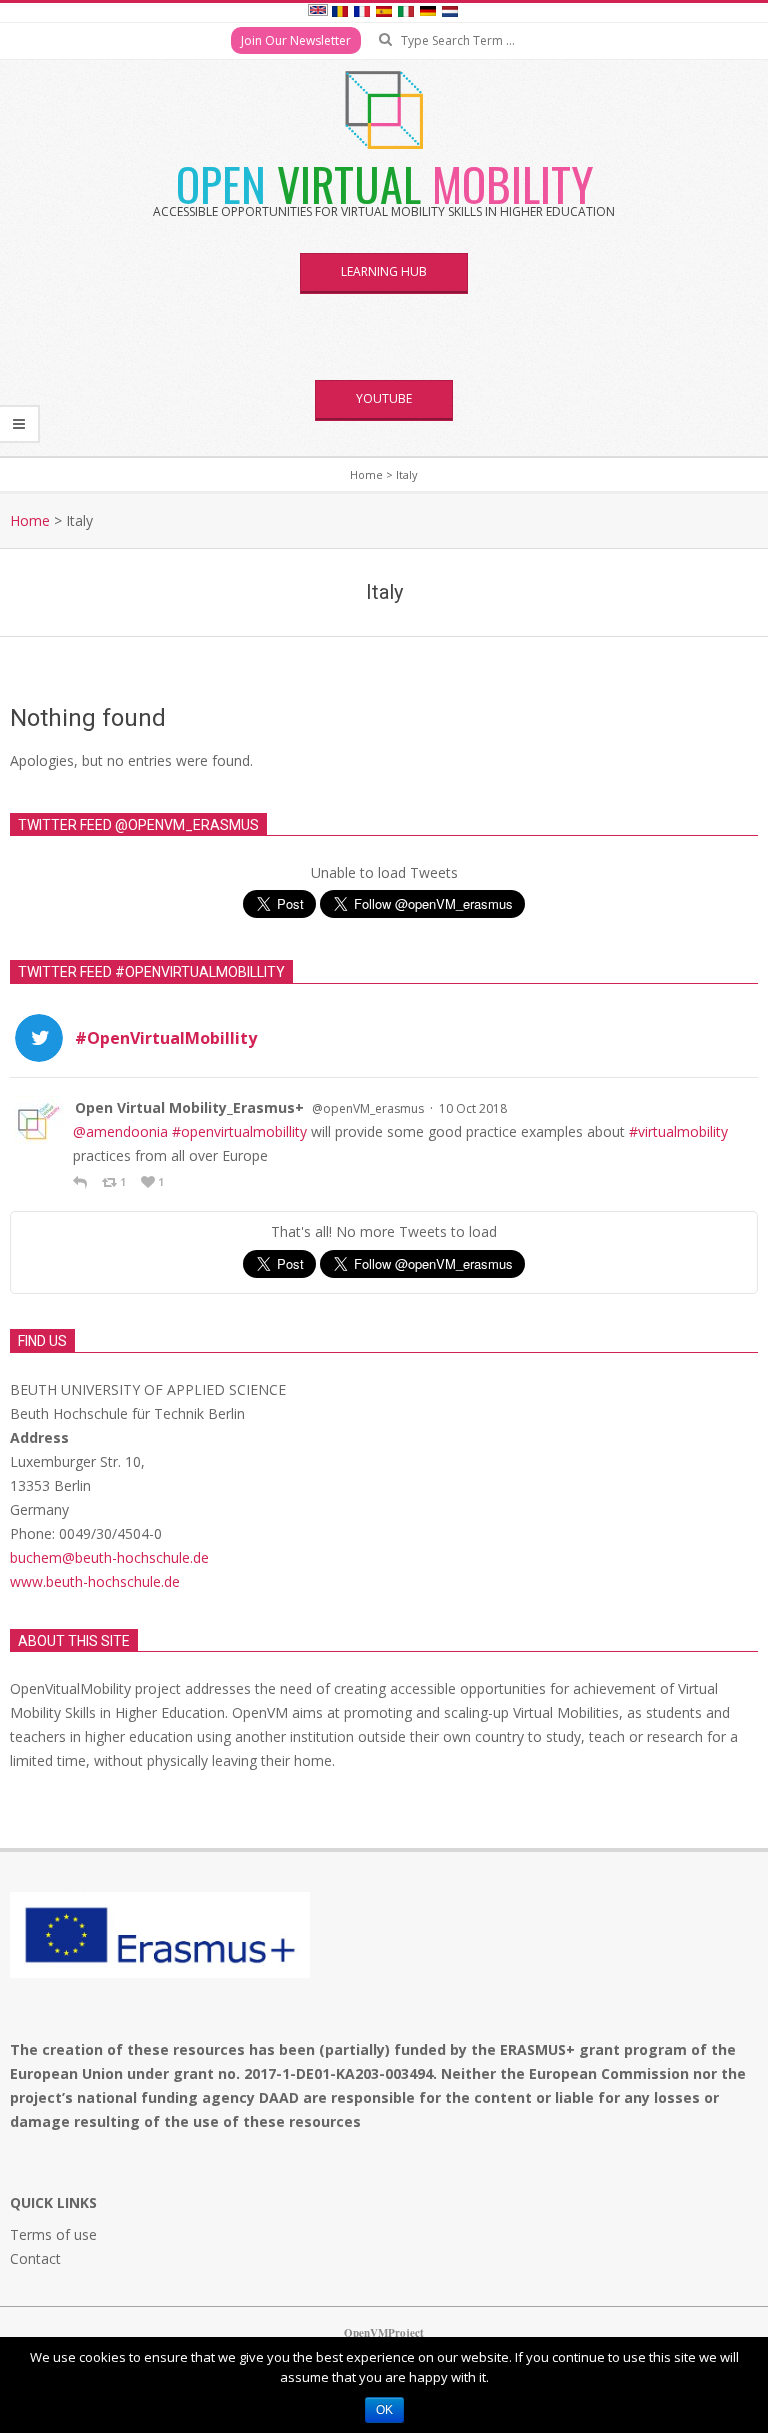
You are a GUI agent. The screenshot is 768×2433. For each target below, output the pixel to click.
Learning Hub (384, 271)
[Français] (362, 13)
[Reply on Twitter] (82, 1182)
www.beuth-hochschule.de (95, 1581)
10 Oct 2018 (473, 1108)
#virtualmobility (678, 1131)
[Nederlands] (450, 13)
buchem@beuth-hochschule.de (109, 1557)
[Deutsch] (428, 13)
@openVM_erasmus (368, 1108)
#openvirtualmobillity (239, 1131)
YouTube (384, 398)
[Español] (384, 13)
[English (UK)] (318, 13)
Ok (384, 2410)
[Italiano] (406, 13)
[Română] (340, 13)
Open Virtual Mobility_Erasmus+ (189, 1107)
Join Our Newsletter (296, 40)
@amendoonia (120, 1131)
